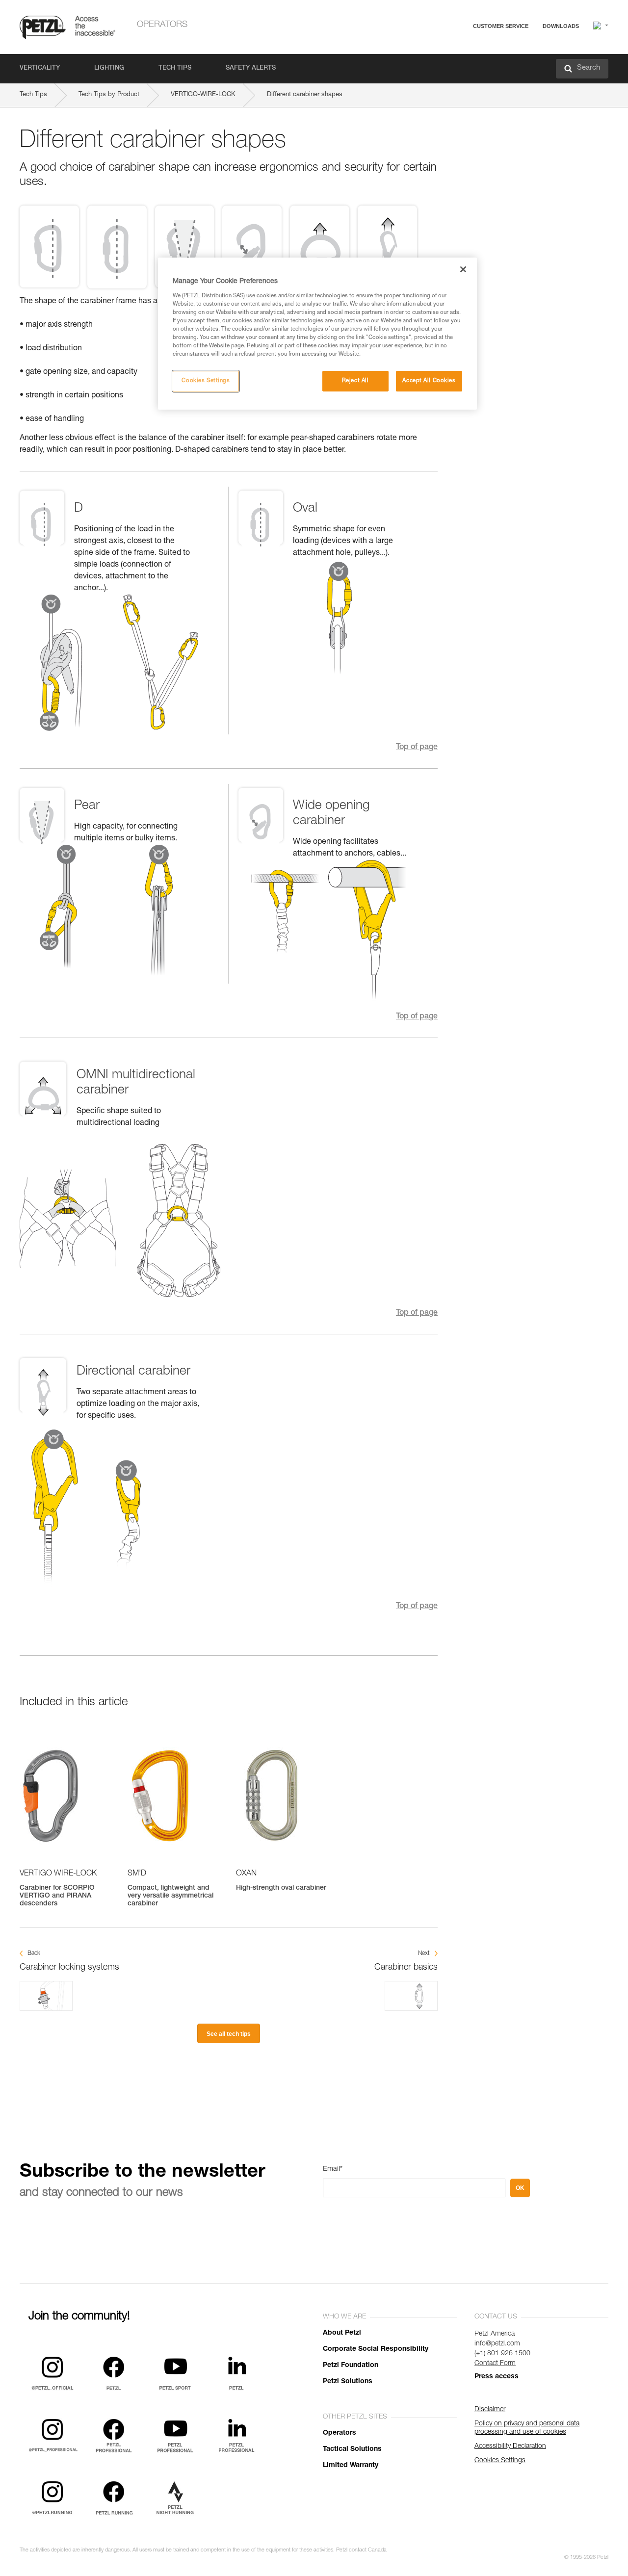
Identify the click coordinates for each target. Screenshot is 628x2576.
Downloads (561, 26)
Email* (333, 2169)
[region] (317, 334)
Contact (462, 64)
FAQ (457, 50)
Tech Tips (175, 68)
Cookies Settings (206, 381)
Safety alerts (251, 68)
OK (520, 2188)
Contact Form (495, 2364)
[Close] (463, 269)
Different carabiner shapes (305, 95)
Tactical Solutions (352, 2449)
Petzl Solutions (348, 2382)
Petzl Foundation (351, 2366)
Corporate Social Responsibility (376, 2349)
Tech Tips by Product (109, 95)
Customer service (501, 26)
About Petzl (342, 2333)
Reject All (355, 381)
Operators (162, 25)
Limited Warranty (351, 2466)
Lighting (109, 68)
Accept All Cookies (429, 381)
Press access (497, 2377)
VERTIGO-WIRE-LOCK (203, 95)
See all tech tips (229, 2034)
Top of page (417, 748)
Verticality (40, 68)
